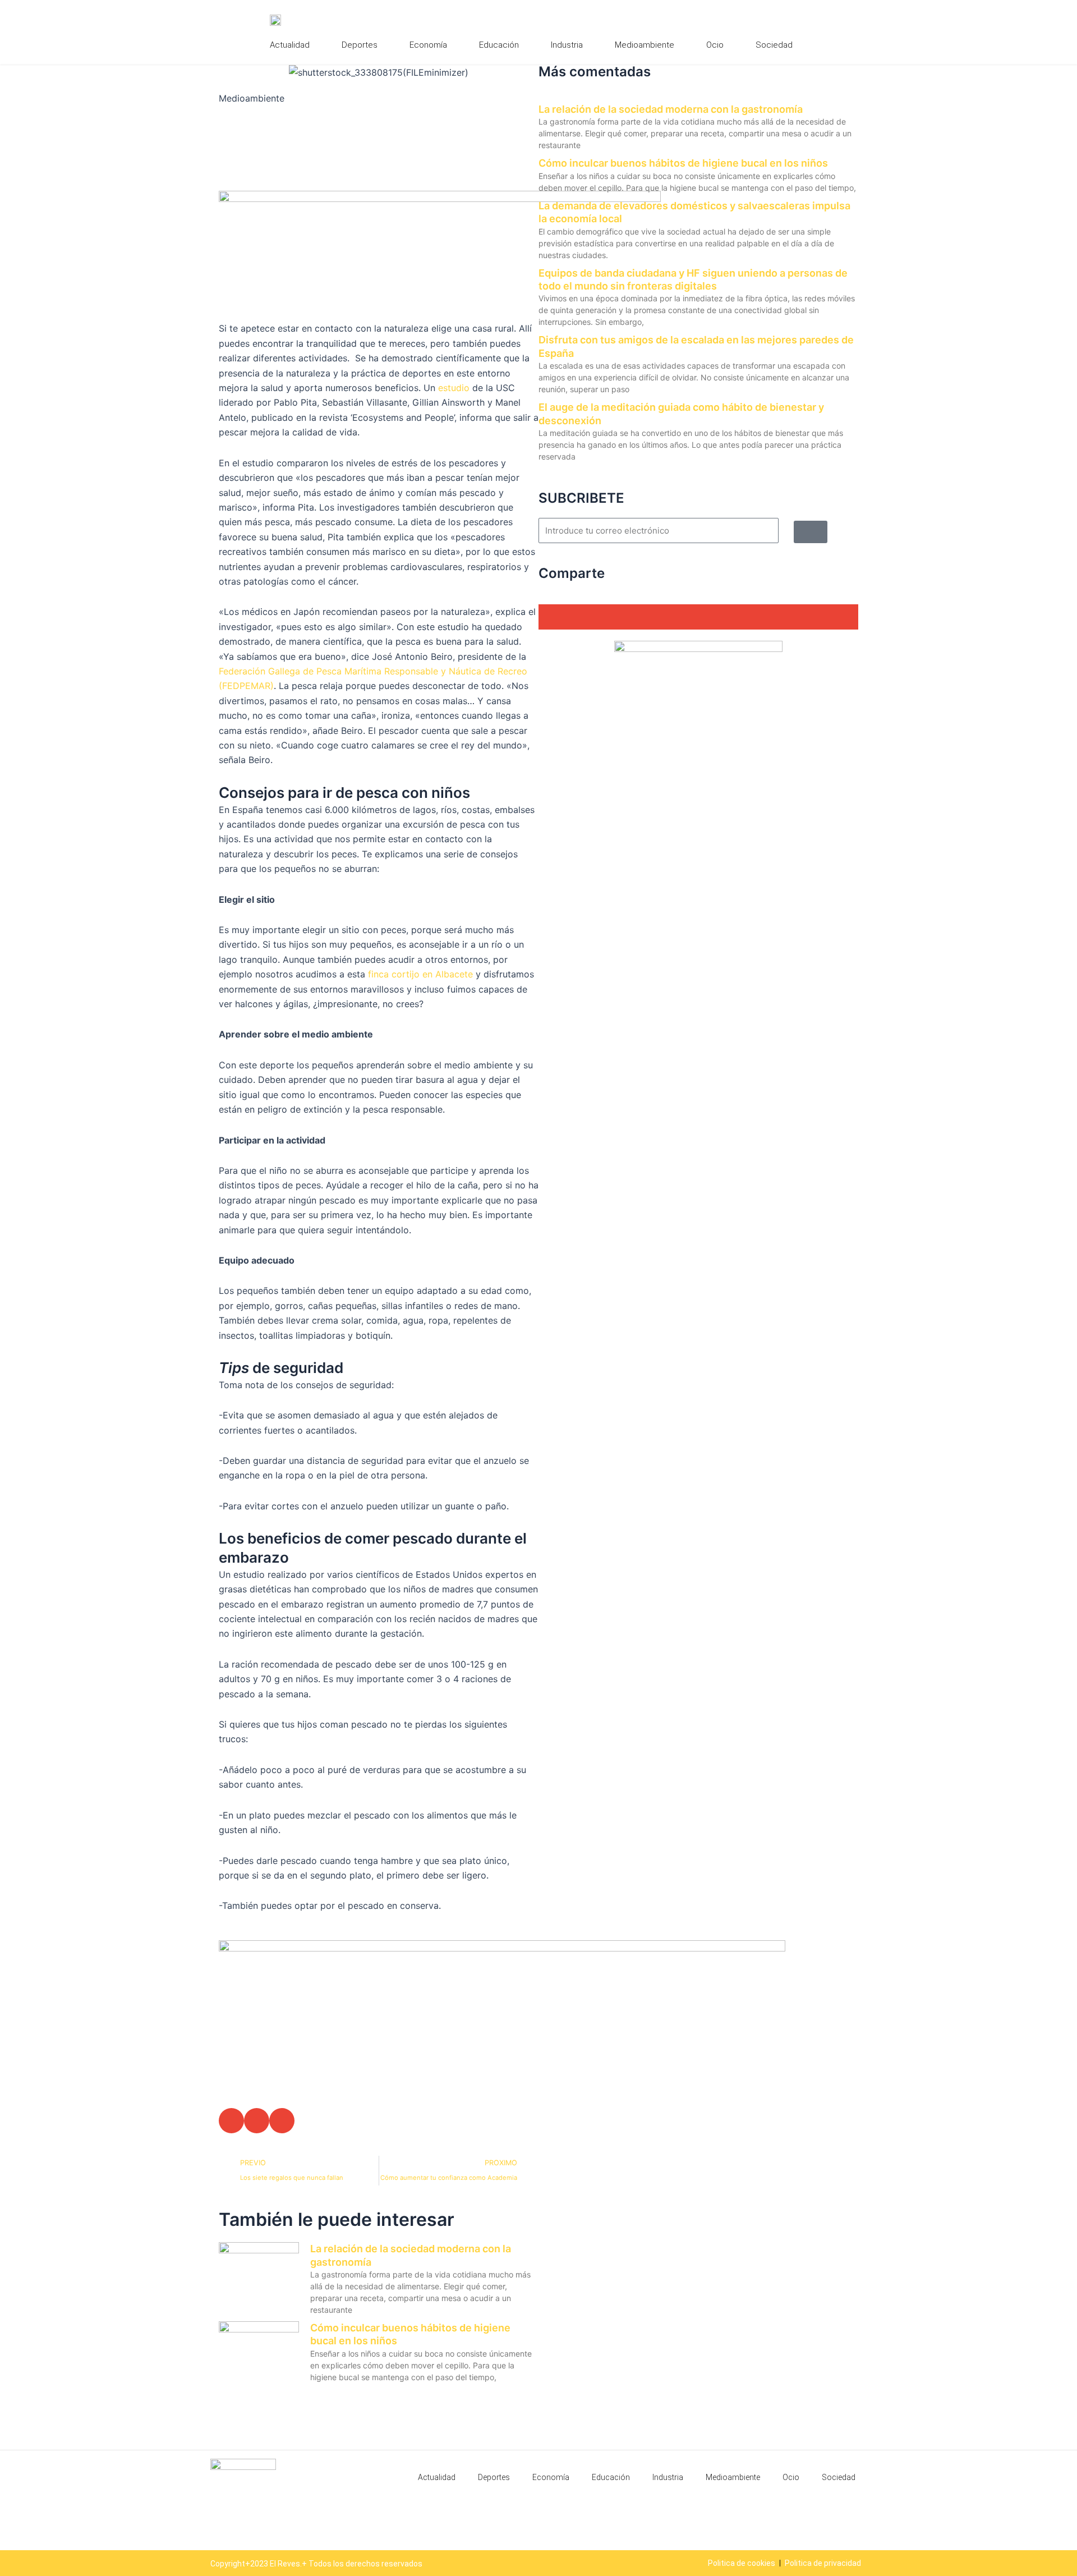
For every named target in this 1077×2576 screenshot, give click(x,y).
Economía (428, 45)
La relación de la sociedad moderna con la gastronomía (671, 109)
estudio (454, 388)
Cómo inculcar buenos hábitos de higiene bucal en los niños (683, 163)
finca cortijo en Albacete (420, 974)
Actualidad (290, 45)
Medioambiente (645, 45)
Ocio (715, 45)
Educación (499, 45)
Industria (567, 45)
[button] (231, 2121)
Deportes (360, 45)
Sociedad (774, 45)
